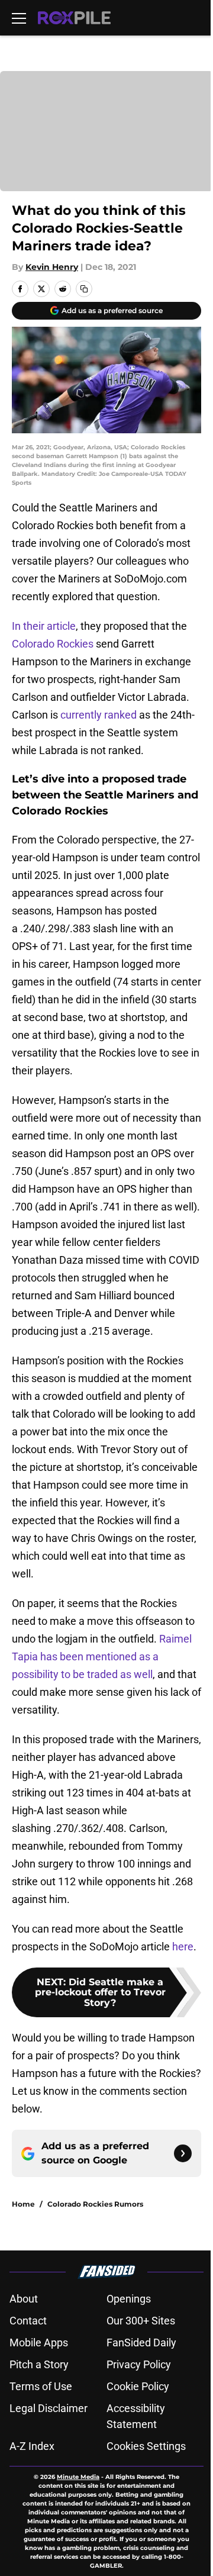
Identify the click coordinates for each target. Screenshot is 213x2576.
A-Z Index (32, 2446)
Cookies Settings (146, 2446)
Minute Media (78, 2477)
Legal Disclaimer (49, 2408)
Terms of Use (41, 2386)
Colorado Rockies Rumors (95, 2204)
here (183, 1947)
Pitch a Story (39, 2364)
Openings (129, 2299)
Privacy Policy (139, 2364)
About (24, 2299)
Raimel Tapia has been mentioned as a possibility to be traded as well (102, 1656)
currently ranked (99, 715)
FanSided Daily (141, 2342)
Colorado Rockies (53, 644)
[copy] (84, 289)
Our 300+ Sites (141, 2321)
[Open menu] (19, 18)
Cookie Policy (138, 2386)
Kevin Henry (52, 267)
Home (23, 2204)
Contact (28, 2321)
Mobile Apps (39, 2342)
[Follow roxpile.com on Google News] (183, 2153)
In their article (44, 626)
